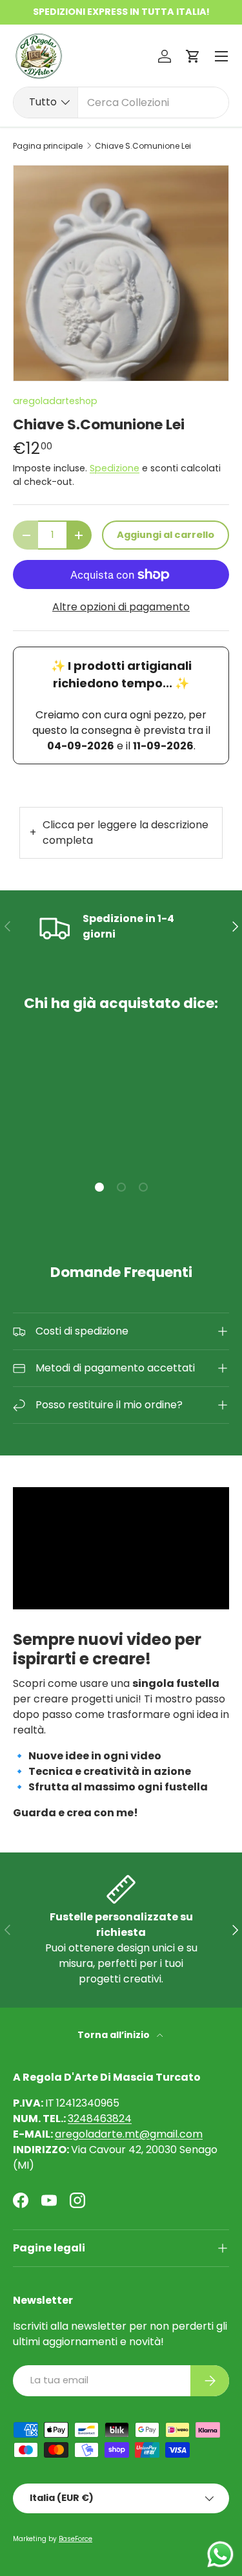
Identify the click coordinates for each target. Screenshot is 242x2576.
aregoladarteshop (55, 401)
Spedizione (115, 468)
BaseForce (76, 2539)
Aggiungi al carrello (166, 535)
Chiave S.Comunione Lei (143, 146)
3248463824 (100, 2119)
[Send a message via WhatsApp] (220, 2554)
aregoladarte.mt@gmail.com (129, 2134)
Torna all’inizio (115, 2035)
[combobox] (121, 102)
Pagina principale (48, 146)
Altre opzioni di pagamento (121, 607)
